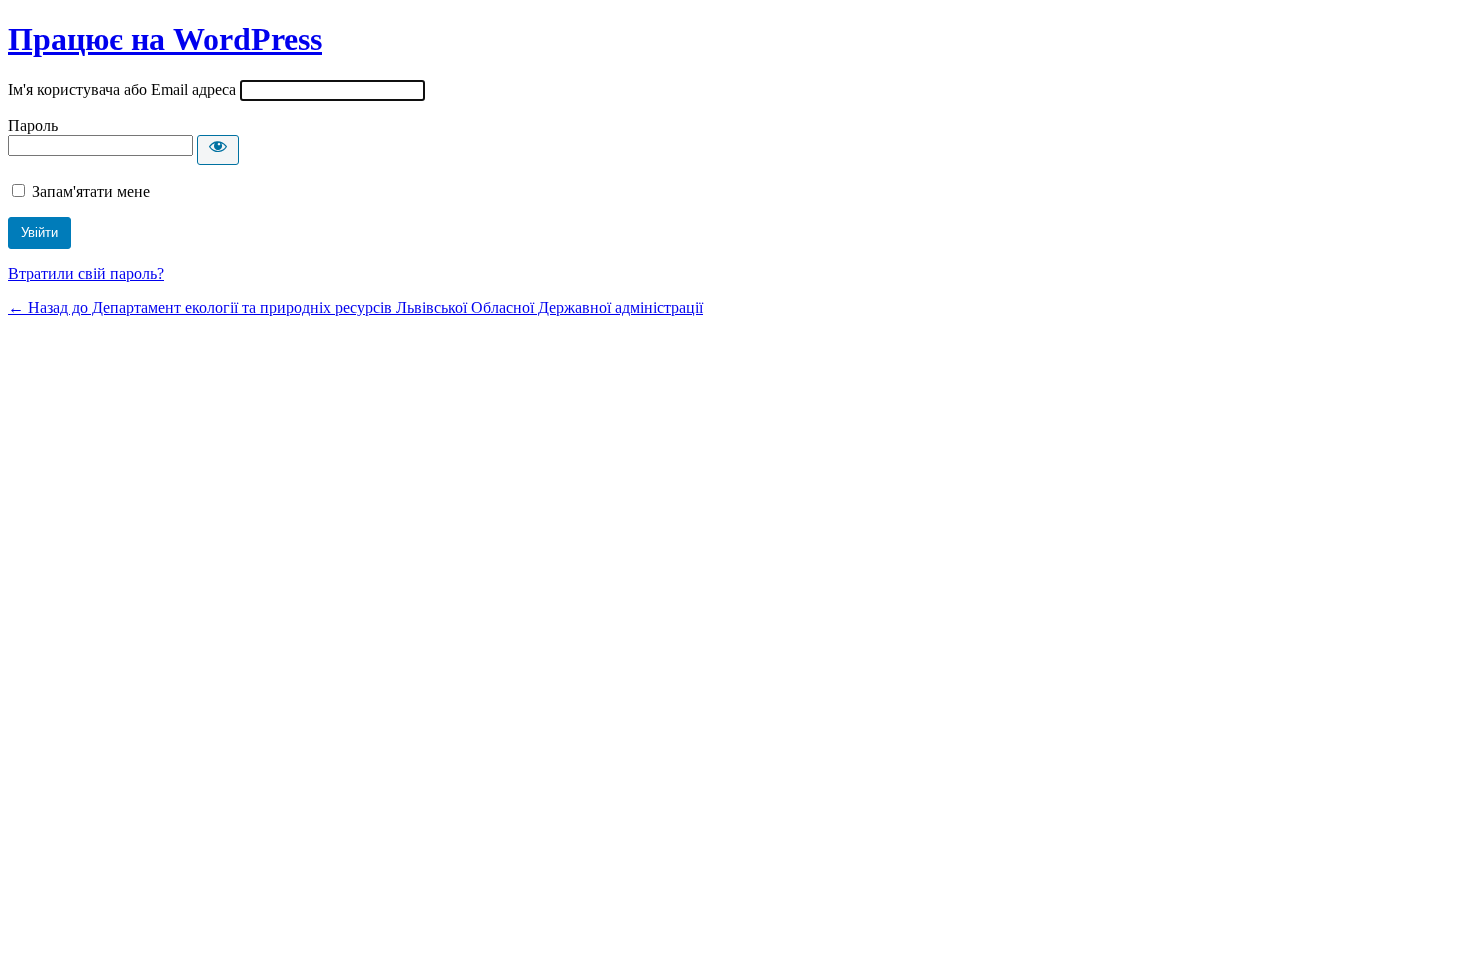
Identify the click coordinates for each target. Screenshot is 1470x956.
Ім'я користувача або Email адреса (122, 89)
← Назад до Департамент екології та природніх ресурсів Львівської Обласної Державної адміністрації (355, 307)
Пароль (33, 125)
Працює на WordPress (165, 39)
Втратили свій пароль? (86, 273)
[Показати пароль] (218, 150)
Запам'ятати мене (91, 191)
